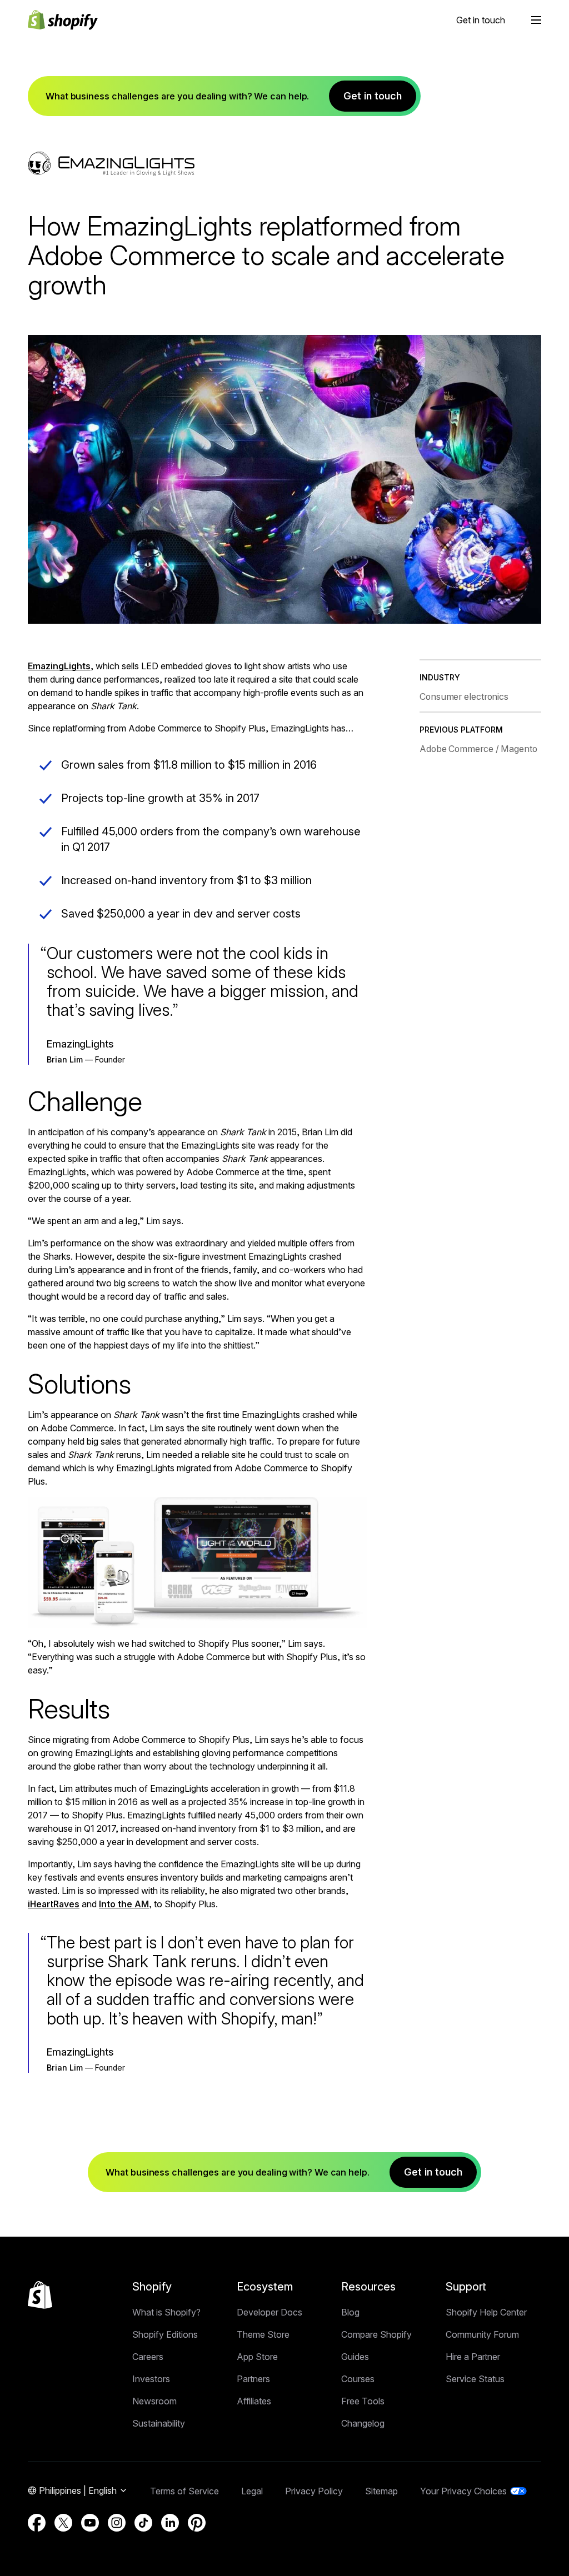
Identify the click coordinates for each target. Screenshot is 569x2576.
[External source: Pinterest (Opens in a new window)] (197, 2523)
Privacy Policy (314, 2491)
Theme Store (263, 2334)
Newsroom (154, 2401)
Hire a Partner (473, 2357)
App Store (257, 2357)
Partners (253, 2379)
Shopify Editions (165, 2334)
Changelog (363, 2423)
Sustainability (159, 2423)
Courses (358, 2379)
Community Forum (482, 2334)
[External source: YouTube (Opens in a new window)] (90, 2523)
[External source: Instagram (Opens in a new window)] (117, 2523)
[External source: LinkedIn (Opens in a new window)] (170, 2523)
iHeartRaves (54, 1904)
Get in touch (481, 20)
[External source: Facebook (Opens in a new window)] (37, 2523)
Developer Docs (269, 2312)
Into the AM (124, 1904)
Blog (350, 2312)
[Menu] (536, 20)
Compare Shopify (376, 2334)
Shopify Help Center (486, 2312)
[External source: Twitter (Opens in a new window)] (63, 2523)
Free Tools (363, 2401)
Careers (148, 2357)
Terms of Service (184, 2491)
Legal (252, 2491)
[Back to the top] (40, 2295)
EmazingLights (59, 666)
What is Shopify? (166, 2312)
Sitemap (381, 2491)
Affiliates (254, 2401)
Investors (151, 2379)
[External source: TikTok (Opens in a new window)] (143, 2523)
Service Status (475, 2379)
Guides (355, 2357)
